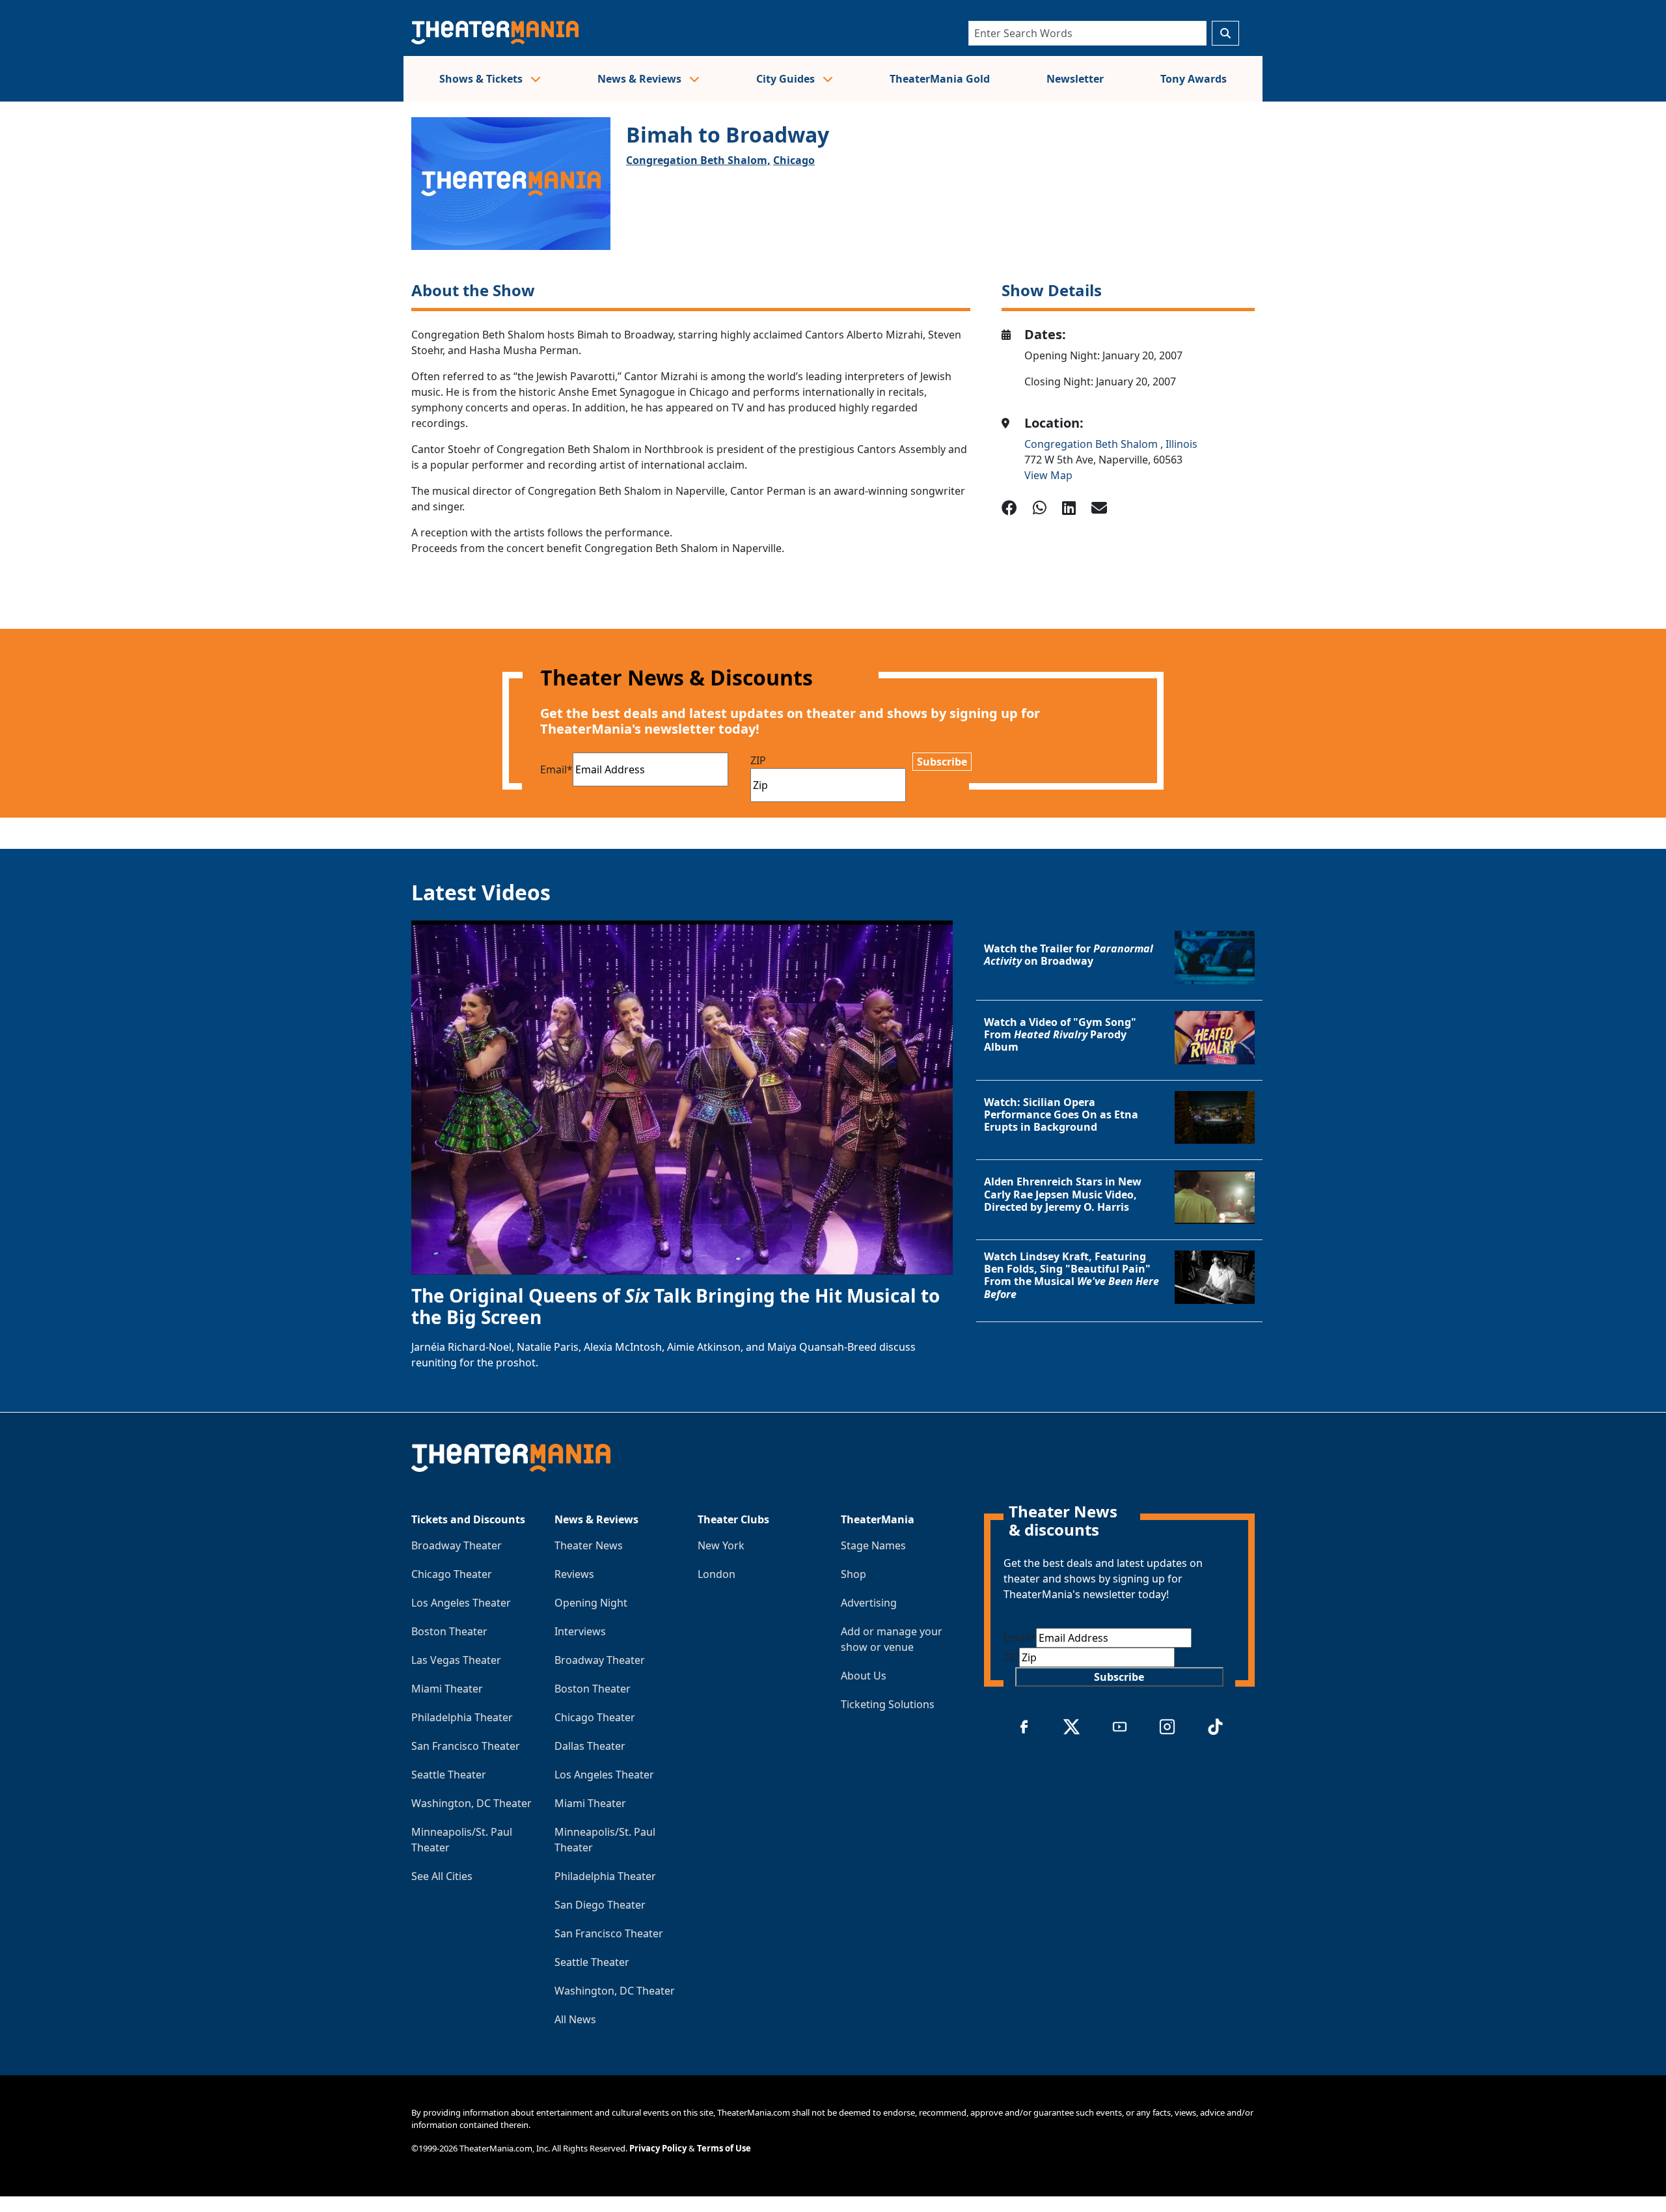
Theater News (589, 1545)
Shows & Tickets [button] (482, 79)
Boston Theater (449, 1631)
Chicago (794, 160)
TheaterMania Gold (940, 79)
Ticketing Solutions (888, 1704)
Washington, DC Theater (471, 1803)
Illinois (1181, 444)
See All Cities (442, 1876)
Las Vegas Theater (456, 1660)
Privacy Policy (658, 2148)
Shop (853, 1574)
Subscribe (942, 762)
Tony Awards (1194, 79)
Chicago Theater (452, 1574)
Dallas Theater (590, 1746)
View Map (1048, 475)
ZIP (758, 760)
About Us (864, 1676)
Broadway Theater (457, 1545)
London (717, 1574)
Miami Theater (447, 1689)
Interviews (580, 1631)
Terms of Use (724, 2148)
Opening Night (591, 1603)
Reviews (574, 1574)
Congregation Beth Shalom (1092, 444)
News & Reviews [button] (641, 79)
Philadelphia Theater (462, 1717)
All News (575, 2019)
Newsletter (1075, 79)
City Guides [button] (787, 79)
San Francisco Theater (466, 1746)
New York (721, 1545)
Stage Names (873, 1545)
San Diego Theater (600, 1905)
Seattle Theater (449, 1775)
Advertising (869, 1603)
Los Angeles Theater (461, 1603)
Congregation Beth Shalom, (698, 160)
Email (556, 769)
